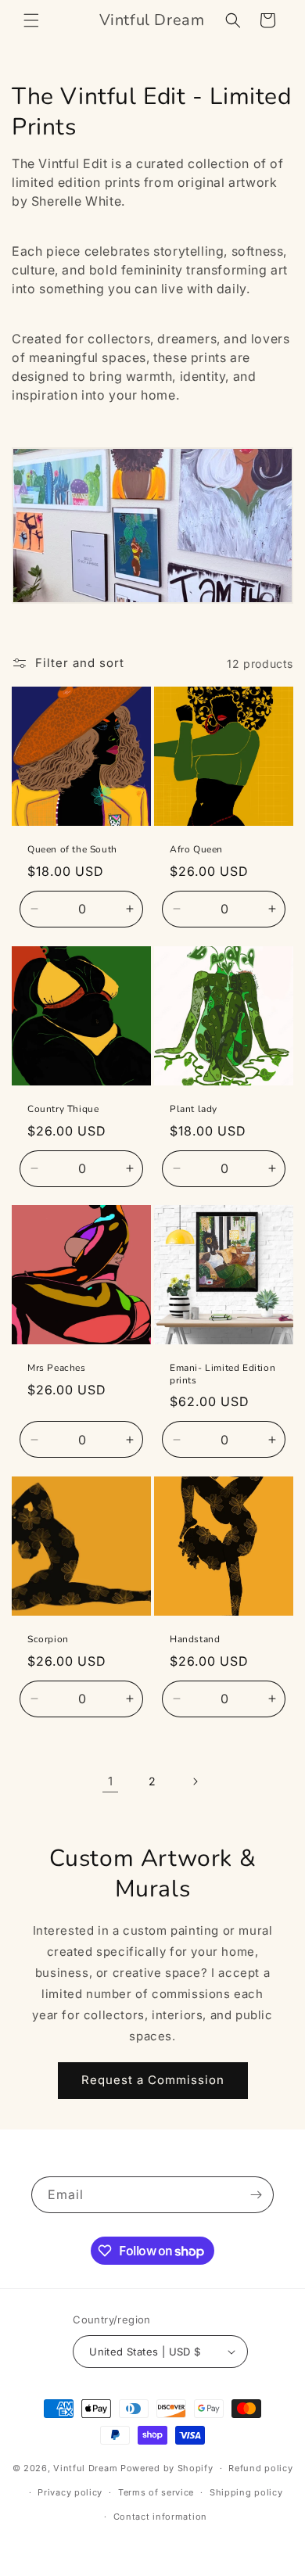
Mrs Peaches (57, 1368)
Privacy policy (70, 2492)
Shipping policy (246, 2492)
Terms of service (156, 2492)
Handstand (195, 1640)
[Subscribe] (256, 2195)
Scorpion (48, 1640)
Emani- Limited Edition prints (222, 1374)
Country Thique (63, 1109)
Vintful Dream (87, 2468)
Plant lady (194, 1109)
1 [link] (111, 1781)
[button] (31, 20)
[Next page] (195, 1781)
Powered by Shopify (167, 2468)
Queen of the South (72, 850)
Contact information (160, 2517)
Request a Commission (153, 2080)
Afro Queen (196, 850)
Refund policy (260, 2468)
